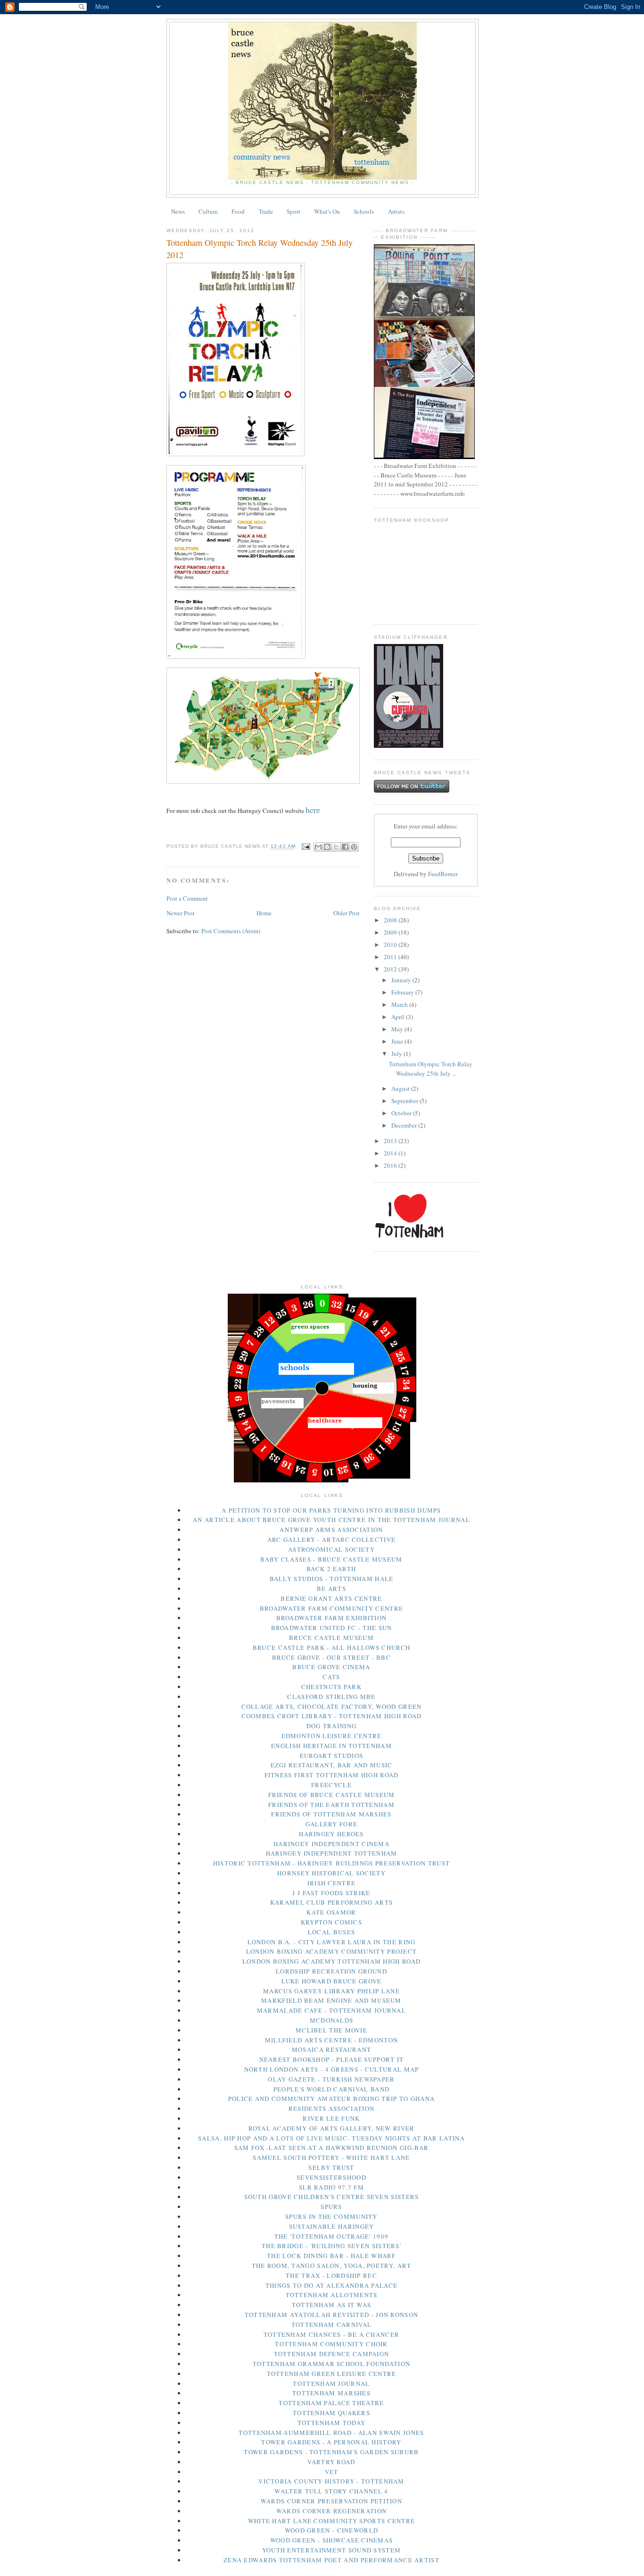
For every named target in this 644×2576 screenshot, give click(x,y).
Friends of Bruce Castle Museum (332, 1795)
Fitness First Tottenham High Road (332, 1775)
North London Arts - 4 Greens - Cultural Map (332, 2069)
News (178, 211)
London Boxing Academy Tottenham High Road (331, 1961)
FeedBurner (443, 874)
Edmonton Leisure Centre (332, 1736)
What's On (327, 211)
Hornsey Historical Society (331, 1873)
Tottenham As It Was (332, 2305)
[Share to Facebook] (345, 847)
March (400, 1004)
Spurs (331, 2207)
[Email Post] (306, 847)
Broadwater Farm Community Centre (332, 1608)
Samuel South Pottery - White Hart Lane (331, 2158)
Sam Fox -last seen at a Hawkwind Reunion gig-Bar (331, 2148)
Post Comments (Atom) (231, 931)
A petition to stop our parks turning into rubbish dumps (331, 1510)
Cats (331, 1677)
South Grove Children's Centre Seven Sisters (332, 2197)
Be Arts (331, 1589)
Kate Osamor (331, 1912)
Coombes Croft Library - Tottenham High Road (332, 1716)
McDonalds (332, 2020)
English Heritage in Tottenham (331, 1746)
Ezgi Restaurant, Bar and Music (332, 1765)
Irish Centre (332, 1883)
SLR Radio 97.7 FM (331, 2187)
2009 (391, 932)
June (398, 1041)
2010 (391, 945)
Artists (396, 211)
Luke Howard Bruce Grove (332, 1981)
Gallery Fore (332, 1824)
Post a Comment (187, 898)
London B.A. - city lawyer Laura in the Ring (332, 1942)
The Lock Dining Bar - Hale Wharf (331, 2256)
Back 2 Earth (331, 1569)
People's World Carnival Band (331, 2089)
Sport (293, 211)
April (399, 1017)
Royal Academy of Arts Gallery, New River (332, 2128)
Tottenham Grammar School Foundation (332, 2364)
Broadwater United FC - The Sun (332, 1628)
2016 (391, 1165)
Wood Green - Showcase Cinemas (332, 2540)
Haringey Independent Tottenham (332, 1853)
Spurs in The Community (331, 2216)
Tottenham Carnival (331, 2325)
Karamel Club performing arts (331, 1902)
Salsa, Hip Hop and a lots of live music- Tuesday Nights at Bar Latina (331, 2138)
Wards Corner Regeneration (332, 2511)
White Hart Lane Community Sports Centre (332, 2521)
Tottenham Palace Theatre (331, 2403)
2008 (391, 920)
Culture (208, 211)
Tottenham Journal (331, 2384)
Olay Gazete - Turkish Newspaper (331, 2079)
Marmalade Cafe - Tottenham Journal (331, 2010)
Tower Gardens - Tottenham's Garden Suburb (331, 2452)
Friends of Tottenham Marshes (331, 1814)
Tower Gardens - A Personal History (331, 2442)
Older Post (347, 913)
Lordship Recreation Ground (331, 1971)
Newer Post (181, 913)
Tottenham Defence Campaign (332, 2354)
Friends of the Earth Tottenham (331, 1805)
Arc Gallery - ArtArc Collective (331, 1539)
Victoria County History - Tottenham (331, 2481)
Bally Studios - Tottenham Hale (332, 1579)
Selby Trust (331, 2167)
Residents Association (331, 2108)
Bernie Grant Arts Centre (331, 1598)
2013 (391, 1141)
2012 (391, 969)
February (403, 992)
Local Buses (331, 1932)
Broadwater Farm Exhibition (332, 1618)
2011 (391, 957)
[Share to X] (336, 847)
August (401, 1088)
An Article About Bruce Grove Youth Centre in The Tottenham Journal (331, 1520)
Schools (364, 211)
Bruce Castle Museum (331, 1638)
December (405, 1125)
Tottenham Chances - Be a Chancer (332, 2334)
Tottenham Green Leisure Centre (332, 2374)
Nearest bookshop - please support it (332, 2059)
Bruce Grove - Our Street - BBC (331, 1657)
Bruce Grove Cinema (331, 1667)
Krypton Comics (331, 1922)
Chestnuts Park (331, 1687)
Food (238, 211)
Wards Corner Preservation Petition (331, 2501)
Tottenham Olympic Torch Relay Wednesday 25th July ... (431, 1069)
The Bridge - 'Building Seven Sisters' (331, 2246)
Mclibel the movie (331, 2030)
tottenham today (332, 2423)
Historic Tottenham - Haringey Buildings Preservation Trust (331, 1863)
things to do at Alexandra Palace (332, 2285)
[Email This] (318, 847)
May (398, 1029)
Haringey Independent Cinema (331, 1844)
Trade (266, 211)
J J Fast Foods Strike (331, 1893)
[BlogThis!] (327, 847)
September (405, 1101)
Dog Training (332, 1726)
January (402, 980)
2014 (391, 1153)
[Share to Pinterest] (354, 847)
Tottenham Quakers (331, 2413)
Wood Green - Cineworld (332, 2530)
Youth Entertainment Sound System (332, 2550)
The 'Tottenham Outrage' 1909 (331, 2236)
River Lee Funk (331, 2118)
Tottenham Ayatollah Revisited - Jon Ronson (332, 2315)
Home (264, 913)
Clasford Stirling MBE (331, 1697)
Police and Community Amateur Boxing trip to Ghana (332, 2099)
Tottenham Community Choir (331, 2344)
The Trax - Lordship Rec (331, 2275)
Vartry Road (331, 2462)
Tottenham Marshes (331, 2393)
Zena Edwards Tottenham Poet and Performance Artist (331, 2560)
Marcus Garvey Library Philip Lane (331, 1991)
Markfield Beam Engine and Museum (331, 2000)
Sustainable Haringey (332, 2226)
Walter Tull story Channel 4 (331, 2491)
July (397, 1054)
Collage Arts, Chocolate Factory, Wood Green (332, 1706)
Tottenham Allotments (332, 2295)
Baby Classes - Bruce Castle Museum (331, 1559)
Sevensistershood (331, 2177)
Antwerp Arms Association (331, 1530)
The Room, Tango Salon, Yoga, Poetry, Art (332, 2266)
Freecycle (331, 1785)
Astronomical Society (331, 1549)
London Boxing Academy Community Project (332, 1951)
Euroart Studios (332, 1756)
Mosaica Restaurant (331, 2049)
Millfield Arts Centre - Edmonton (332, 2040)
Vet (332, 2472)
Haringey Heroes (331, 1834)
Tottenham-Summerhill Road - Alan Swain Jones (331, 2433)
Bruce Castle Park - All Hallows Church (331, 1648)
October (402, 1113)
